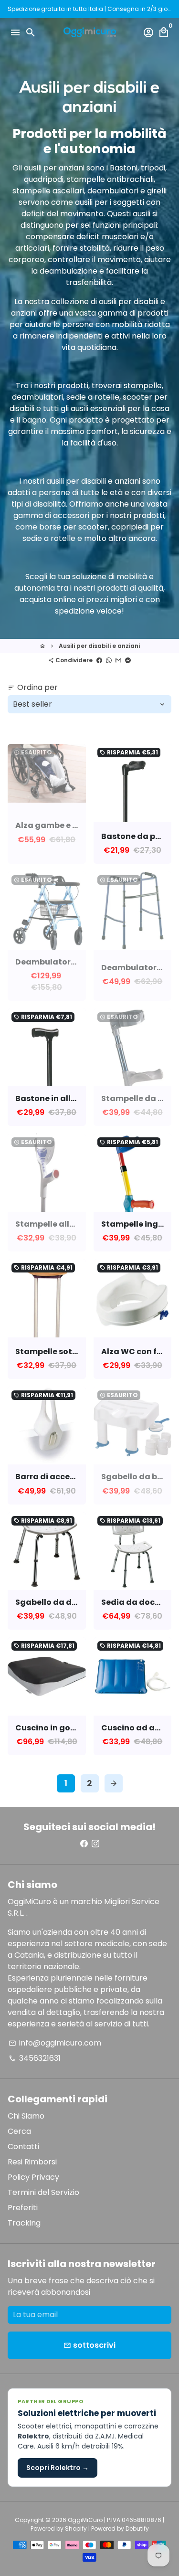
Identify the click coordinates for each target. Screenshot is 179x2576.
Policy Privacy (33, 2177)
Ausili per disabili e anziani (99, 646)
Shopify (76, 2528)
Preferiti (23, 2208)
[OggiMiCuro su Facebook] (84, 1844)
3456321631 (35, 2058)
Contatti (23, 2147)
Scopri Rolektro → (58, 2468)
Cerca (19, 2131)
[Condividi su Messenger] (128, 660)
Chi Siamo (26, 2116)
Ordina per (33, 687)
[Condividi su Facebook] (99, 660)
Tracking (24, 2223)
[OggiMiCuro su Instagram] (95, 1844)
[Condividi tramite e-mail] (118, 660)
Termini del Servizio (43, 2192)
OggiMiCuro (85, 2520)
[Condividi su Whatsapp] (109, 660)
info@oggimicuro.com (55, 2043)
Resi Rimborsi (32, 2162)
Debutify (137, 2528)
